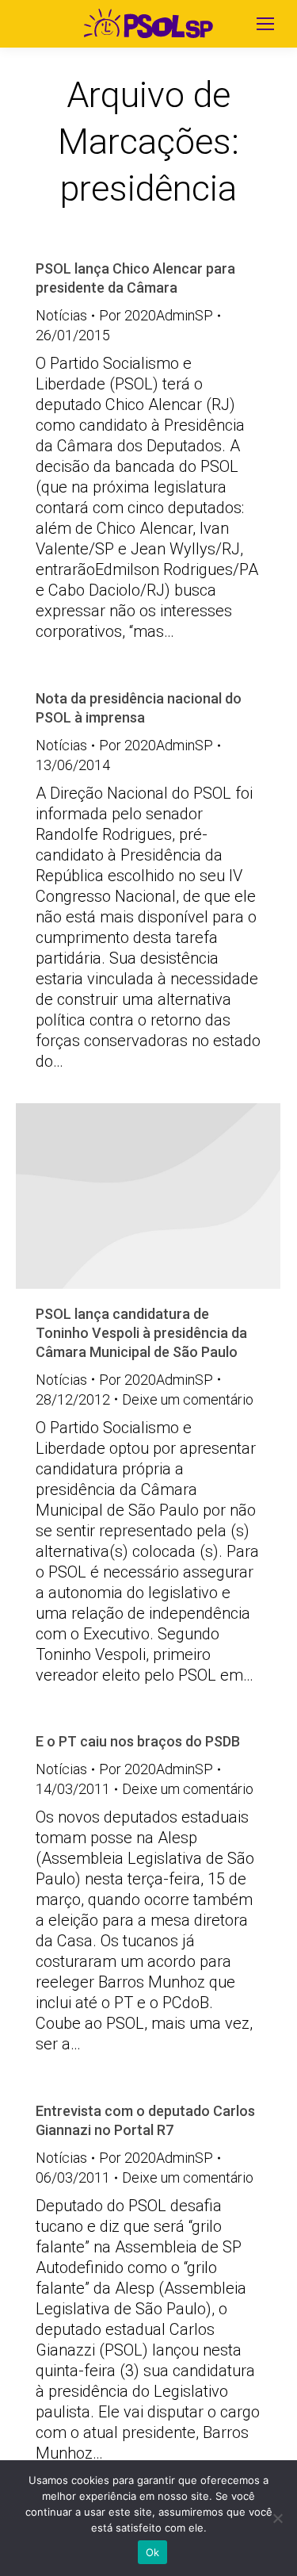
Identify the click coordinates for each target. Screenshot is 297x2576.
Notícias (61, 315)
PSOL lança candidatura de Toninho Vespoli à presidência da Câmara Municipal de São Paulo (141, 1333)
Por (156, 315)
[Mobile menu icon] (265, 24)
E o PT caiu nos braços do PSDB (138, 1741)
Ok (153, 2552)
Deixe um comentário (188, 1399)
